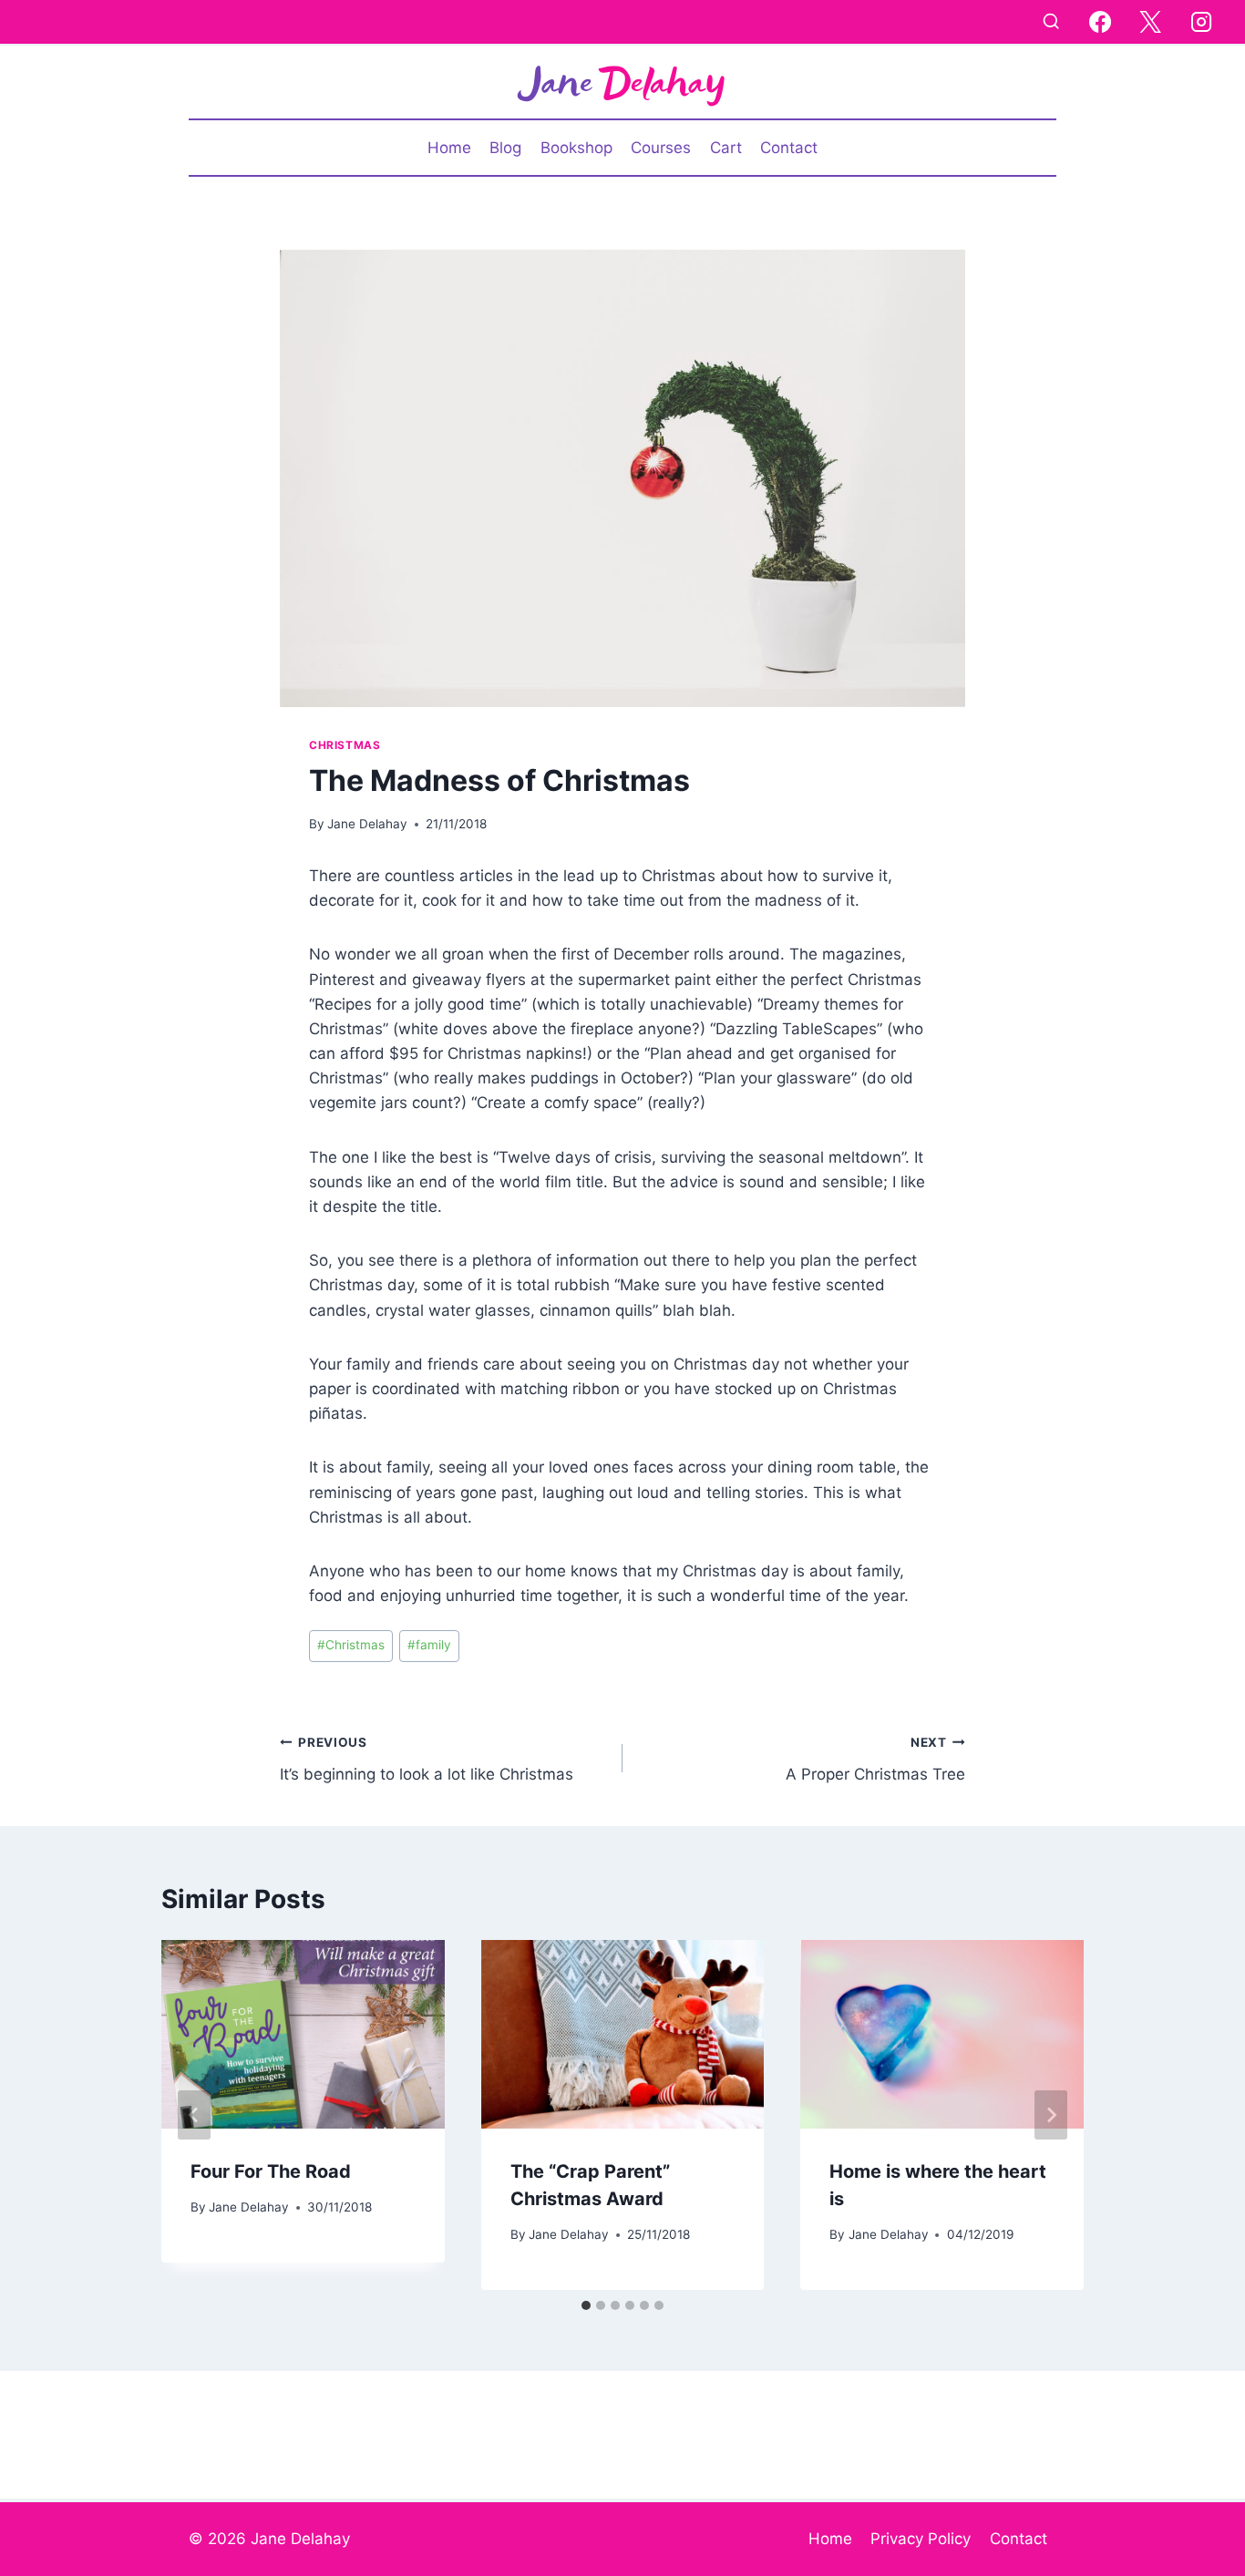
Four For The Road (271, 2171)
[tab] (586, 2305)
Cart (726, 148)
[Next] (1051, 2115)
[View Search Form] (1051, 22)
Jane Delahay (367, 824)
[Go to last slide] (194, 2115)
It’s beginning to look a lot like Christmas (427, 1759)
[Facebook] (1100, 22)
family (429, 1645)
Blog (505, 148)
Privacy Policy (921, 2539)
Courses (661, 148)
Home (449, 148)
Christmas (345, 745)
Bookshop (576, 148)
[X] (1150, 22)
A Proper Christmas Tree (875, 1759)
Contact (789, 148)
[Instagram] (1201, 22)
